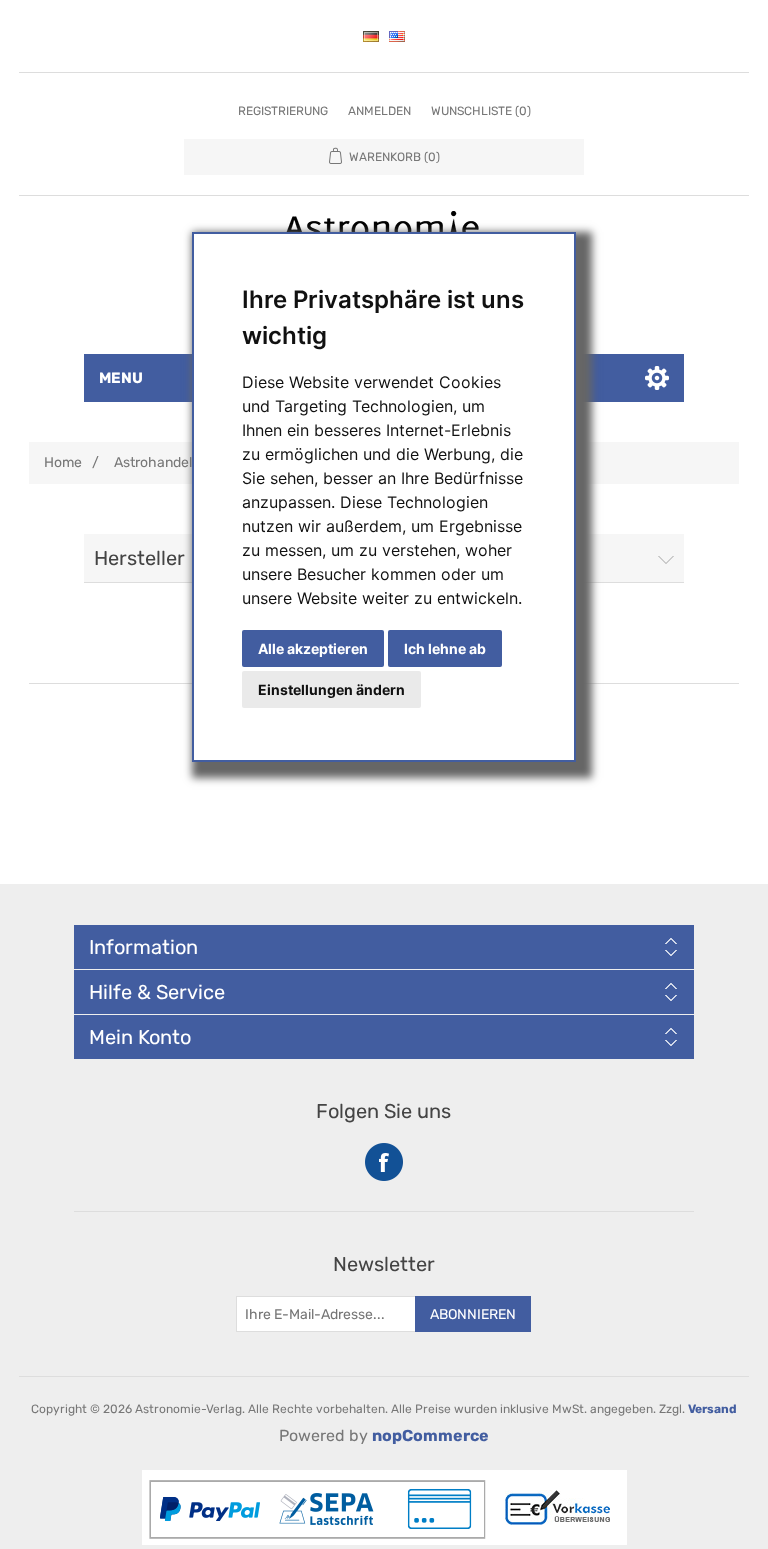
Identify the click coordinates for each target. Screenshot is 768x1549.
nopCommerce (430, 1435)
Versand (712, 1409)
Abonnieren (473, 1314)
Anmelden (379, 111)
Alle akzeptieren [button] (313, 648)
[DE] (371, 36)
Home (63, 462)
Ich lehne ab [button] (445, 648)
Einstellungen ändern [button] (331, 689)
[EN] (397, 36)
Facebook (384, 1162)
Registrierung (283, 111)
